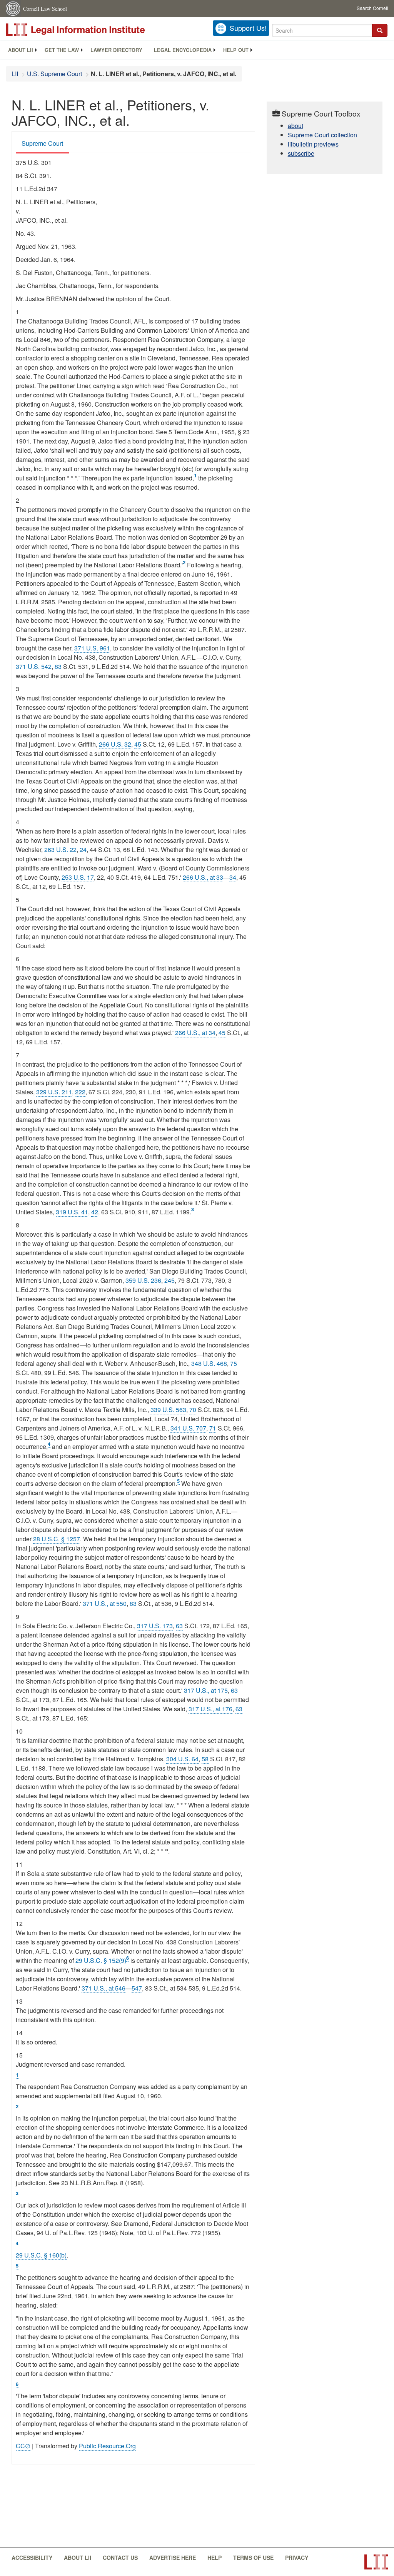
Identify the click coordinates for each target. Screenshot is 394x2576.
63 (179, 1626)
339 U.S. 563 (168, 1410)
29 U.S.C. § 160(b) (41, 2255)
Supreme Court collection (322, 135)
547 (137, 1988)
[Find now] (380, 30)
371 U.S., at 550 (105, 1603)
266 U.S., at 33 (203, 877)
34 (233, 877)
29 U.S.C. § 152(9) (101, 1960)
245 (169, 1280)
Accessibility (32, 2558)
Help (215, 2558)
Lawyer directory (116, 50)
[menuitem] (21, 50)
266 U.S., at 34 (195, 1033)
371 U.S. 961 (92, 648)
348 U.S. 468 (209, 1363)
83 (58, 666)
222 (80, 1092)
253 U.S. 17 (78, 877)
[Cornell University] (13, 9)
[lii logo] (92, 30)
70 (193, 1410)
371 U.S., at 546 (104, 1988)
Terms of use (253, 2558)
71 (213, 1428)
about (295, 126)
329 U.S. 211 (54, 1092)
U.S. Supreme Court (54, 74)
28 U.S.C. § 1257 (57, 1539)
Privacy (297, 2558)
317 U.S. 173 (155, 1626)
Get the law (62, 50)
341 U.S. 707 (188, 1428)
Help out (236, 50)
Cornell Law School (45, 9)
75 (234, 1363)
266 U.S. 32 (115, 744)
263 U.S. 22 (60, 849)
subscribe (301, 153)
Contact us (120, 2558)
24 (83, 849)
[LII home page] (376, 2562)
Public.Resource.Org (107, 2446)
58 (205, 1759)
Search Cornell (372, 8)
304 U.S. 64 (182, 1759)
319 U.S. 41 (72, 1212)
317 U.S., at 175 (206, 1690)
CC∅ (23, 2446)
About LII (21, 50)
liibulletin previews (313, 144)
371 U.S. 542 (34, 666)
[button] (380, 30)
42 (95, 1212)
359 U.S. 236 (143, 1280)
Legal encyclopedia (183, 50)
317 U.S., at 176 (210, 1709)
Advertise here (173, 2558)
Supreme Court (42, 143)
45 (138, 744)
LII (15, 74)
